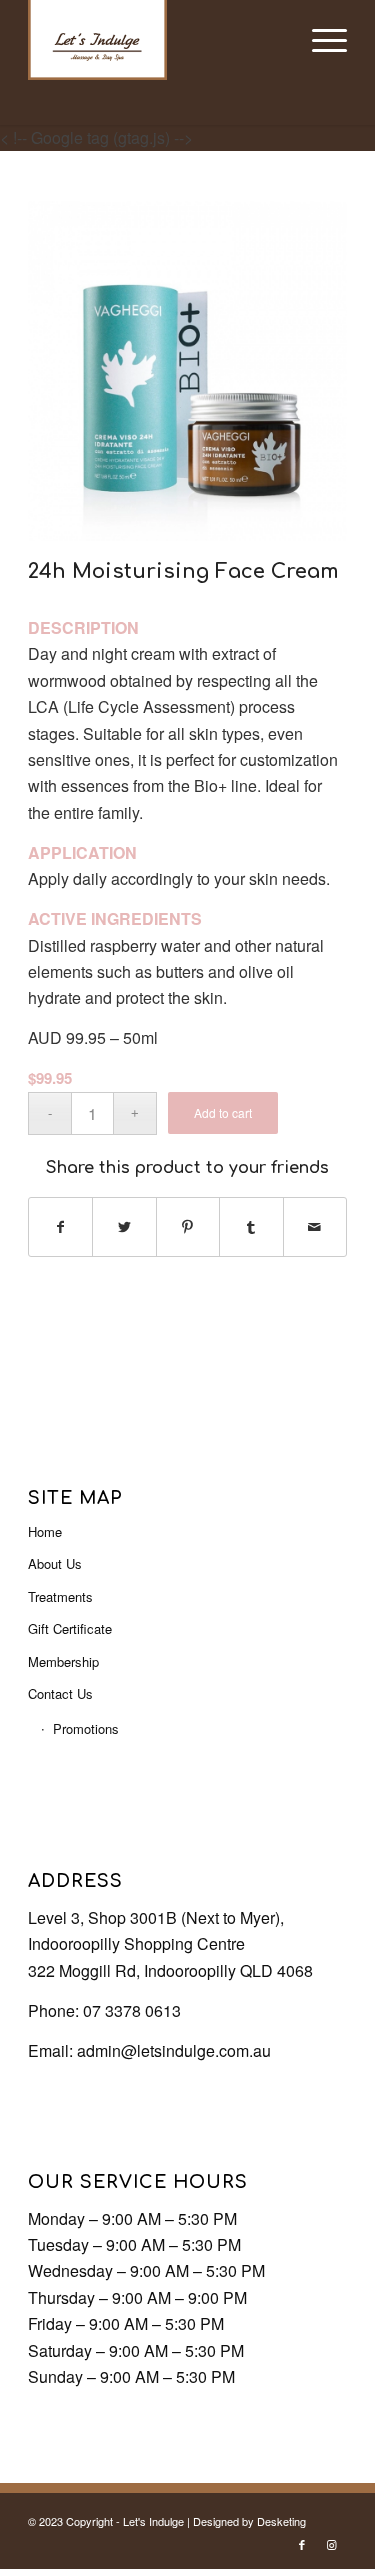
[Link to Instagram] (332, 2544)
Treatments (60, 1596)
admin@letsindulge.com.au (174, 2050)
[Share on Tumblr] (251, 1226)
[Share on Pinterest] (188, 1226)
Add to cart (223, 1112)
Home (45, 1531)
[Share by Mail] (315, 1226)
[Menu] (319, 40)
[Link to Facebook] (302, 2544)
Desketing (281, 2521)
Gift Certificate (70, 1628)
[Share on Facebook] (60, 1226)
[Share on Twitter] (124, 1226)
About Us (55, 1563)
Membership (63, 1661)
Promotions (86, 1728)
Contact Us (60, 1693)
